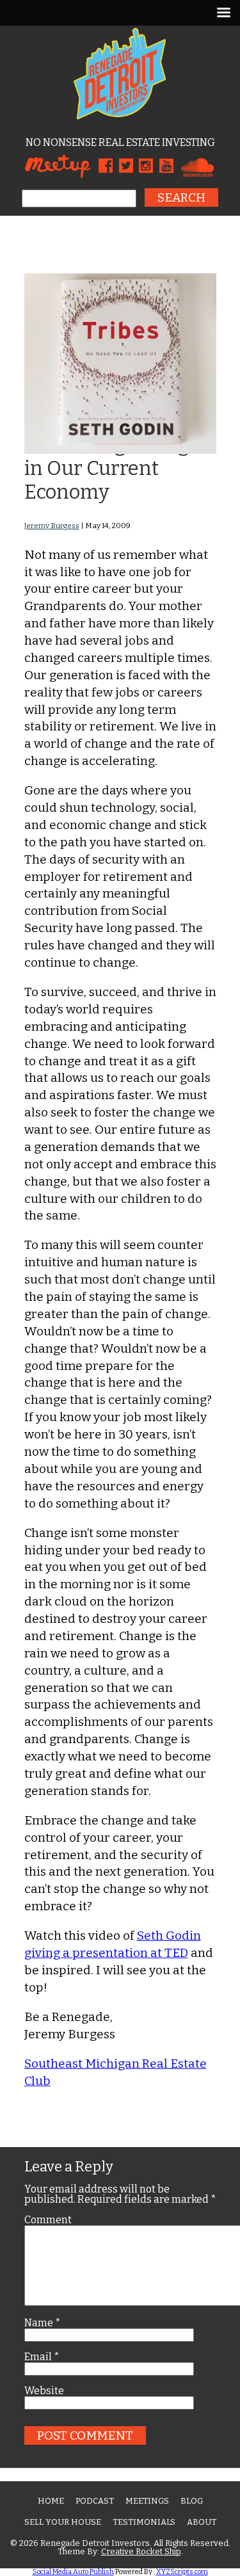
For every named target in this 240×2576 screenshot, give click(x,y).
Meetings (147, 2501)
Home (51, 2501)
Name (43, 2323)
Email (42, 2357)
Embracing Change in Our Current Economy (112, 468)
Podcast (95, 2501)
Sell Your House (63, 2522)
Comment (48, 2220)
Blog (192, 2501)
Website (44, 2391)
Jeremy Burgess (52, 526)
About (202, 2522)
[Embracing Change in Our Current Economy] (120, 450)
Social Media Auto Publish (73, 2572)
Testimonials (144, 2522)
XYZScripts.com (182, 2572)
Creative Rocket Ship (141, 2551)
